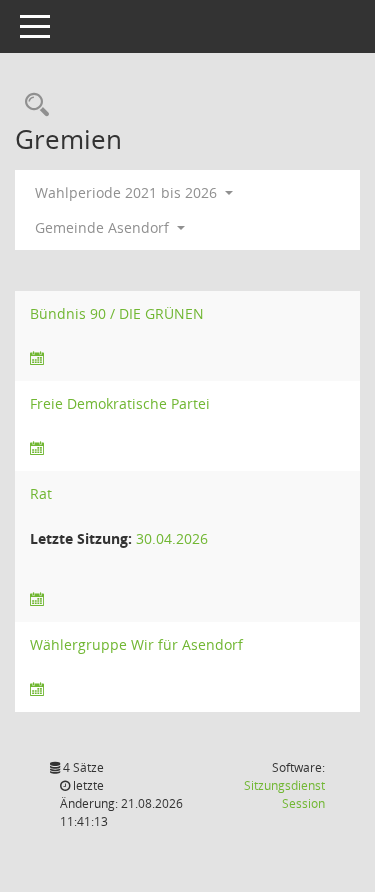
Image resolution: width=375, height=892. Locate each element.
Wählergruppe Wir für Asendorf (136, 644)
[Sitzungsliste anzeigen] (37, 358)
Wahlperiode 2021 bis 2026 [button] (128, 192)
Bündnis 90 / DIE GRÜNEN (117, 313)
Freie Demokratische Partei (120, 403)
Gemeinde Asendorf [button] (104, 227)
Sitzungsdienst (284, 794)
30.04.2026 (172, 538)
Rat (41, 493)
